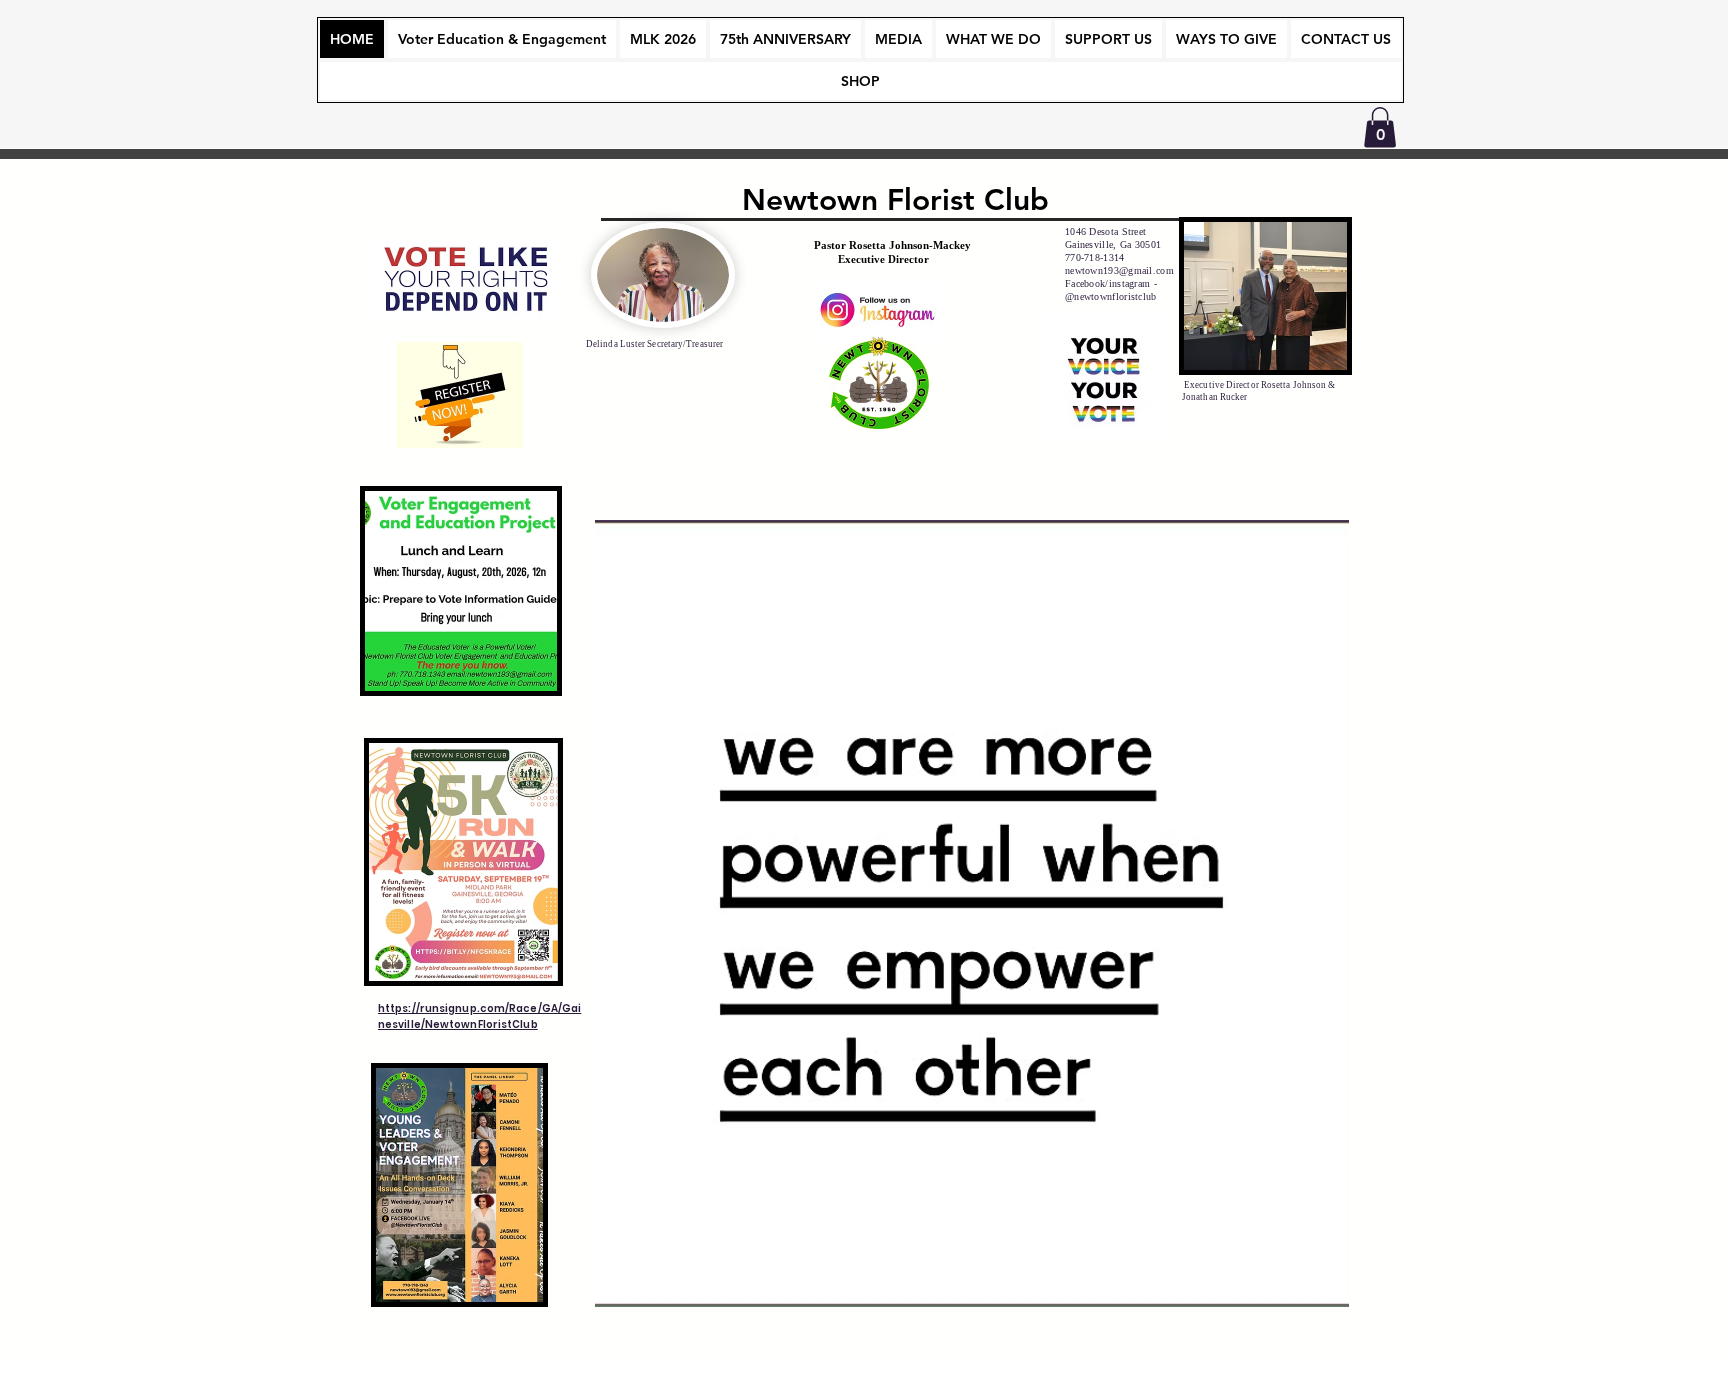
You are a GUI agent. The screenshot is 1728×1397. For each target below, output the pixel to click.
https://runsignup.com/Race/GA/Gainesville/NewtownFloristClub (479, 1016)
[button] (1380, 127)
